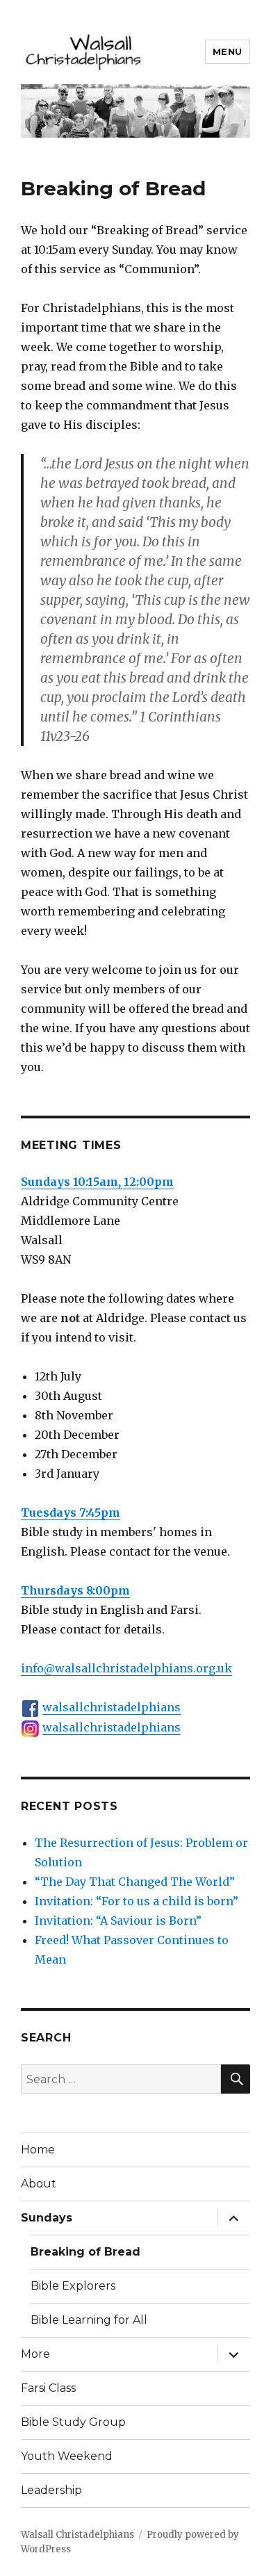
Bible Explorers (73, 2286)
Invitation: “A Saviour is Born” (118, 1921)
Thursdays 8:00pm (75, 1590)
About (39, 2184)
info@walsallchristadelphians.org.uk (126, 1668)
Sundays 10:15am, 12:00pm (97, 1182)
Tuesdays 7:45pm (71, 1513)
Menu (228, 51)
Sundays (47, 2218)
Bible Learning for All (89, 2320)
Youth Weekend (67, 2456)
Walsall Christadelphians (77, 2535)
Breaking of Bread (85, 2252)
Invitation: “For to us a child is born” (137, 1901)
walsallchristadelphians (112, 1707)
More (35, 2354)
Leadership (51, 2490)
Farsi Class (48, 2388)
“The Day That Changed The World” (135, 1882)
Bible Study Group (73, 2422)
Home (38, 2150)
